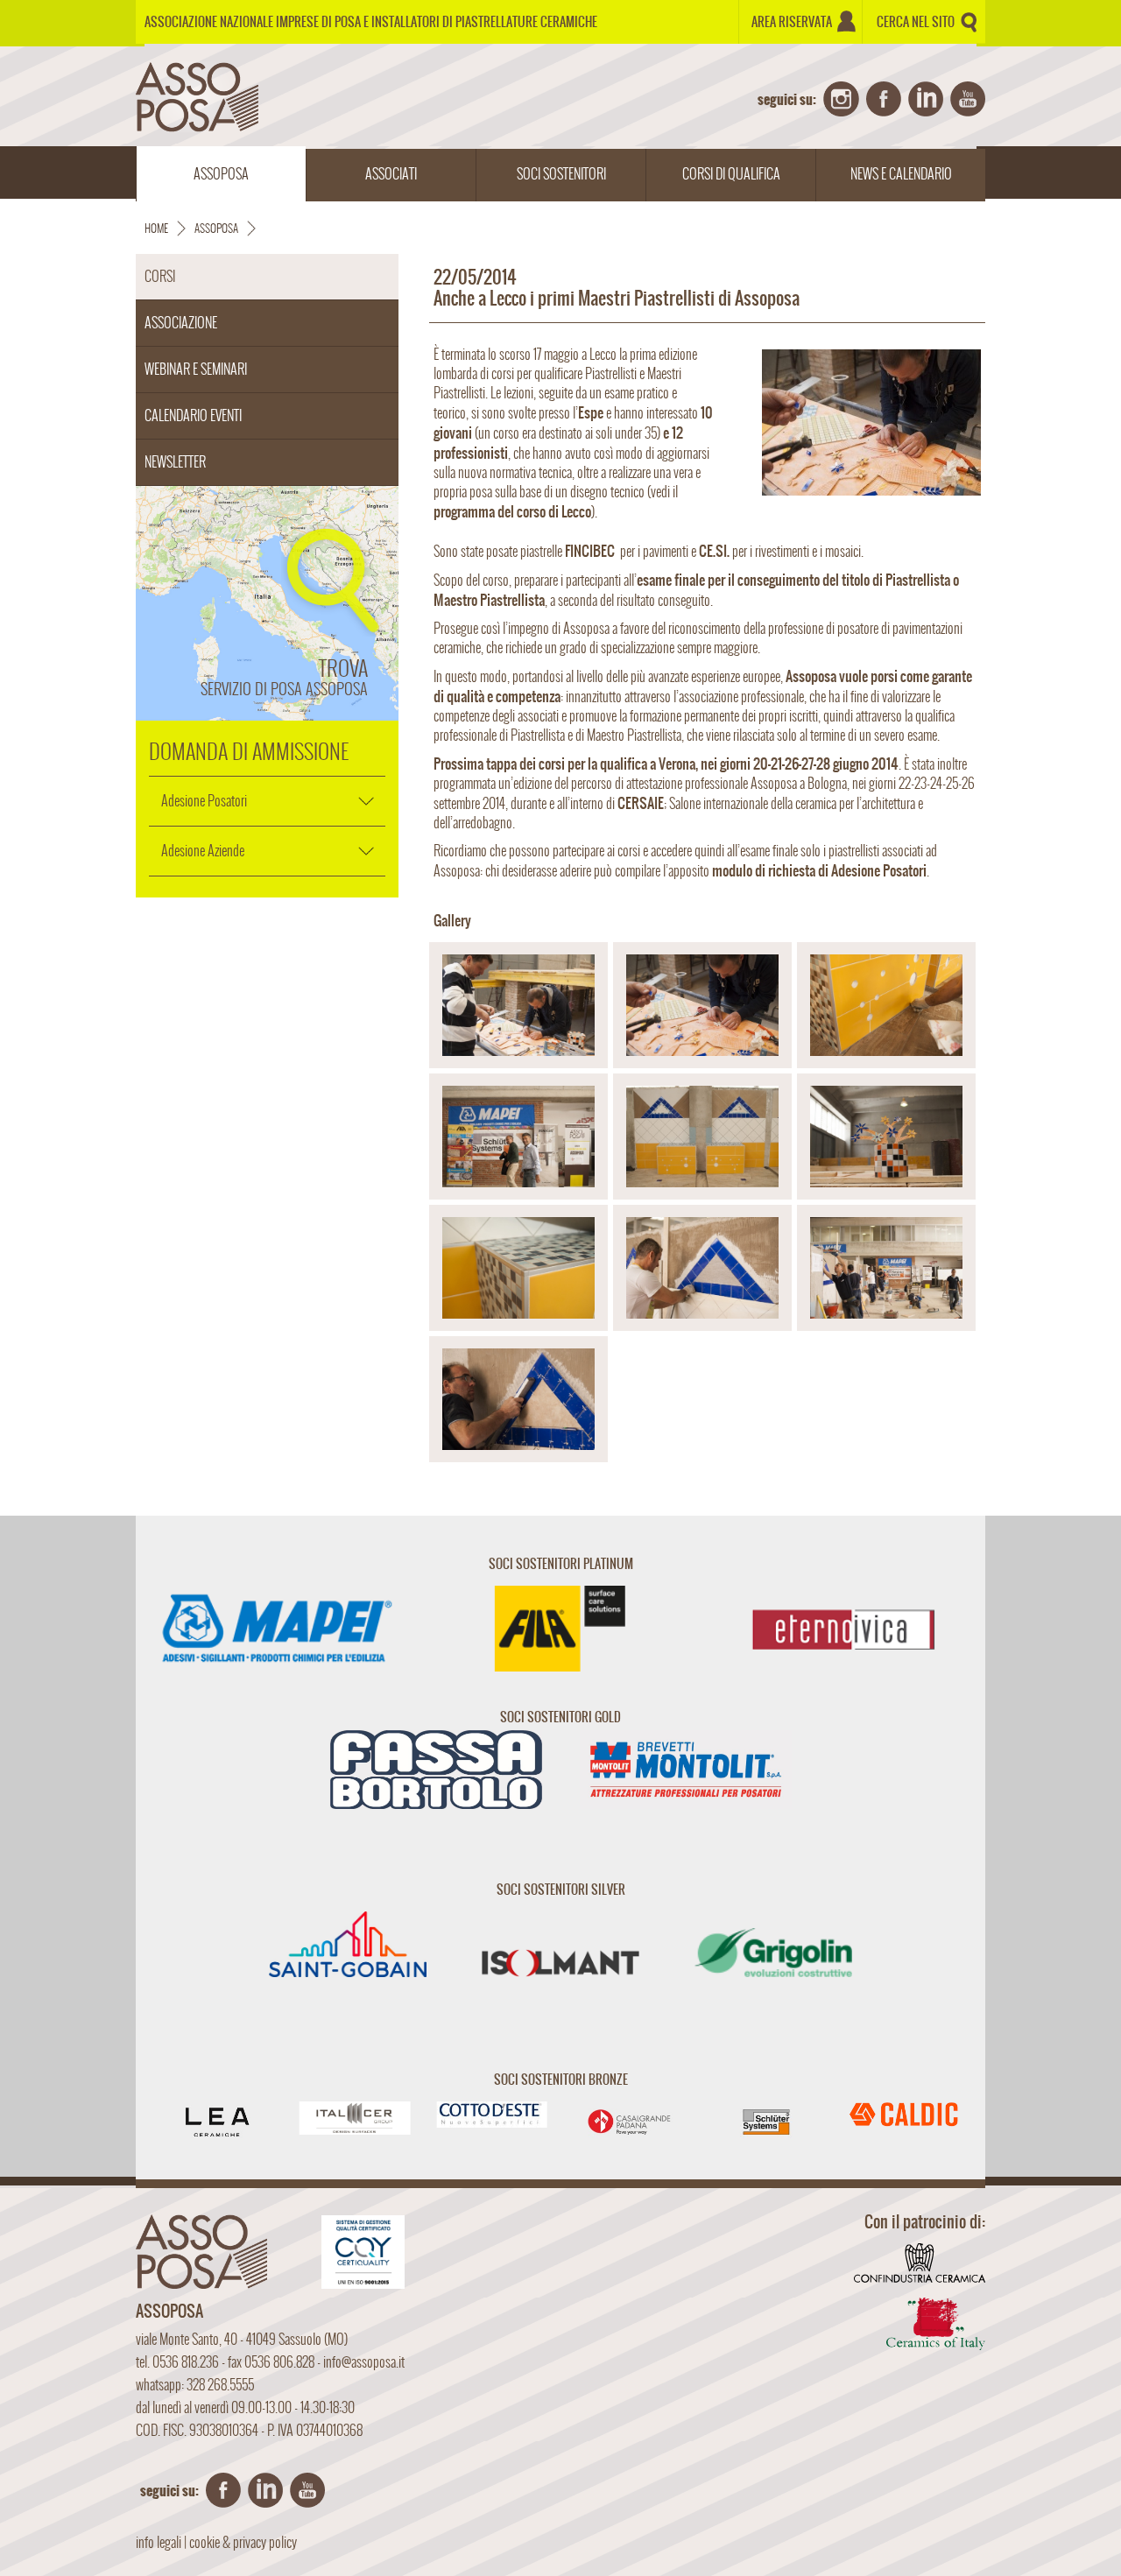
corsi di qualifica (731, 174)
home (156, 229)
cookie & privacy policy (243, 2542)
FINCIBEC (591, 551)
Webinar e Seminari (196, 369)
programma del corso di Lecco (512, 511)
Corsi (160, 276)
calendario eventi (193, 415)
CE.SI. (714, 551)
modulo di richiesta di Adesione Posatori (819, 870)
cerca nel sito (916, 22)
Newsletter (175, 462)
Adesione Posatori (204, 801)
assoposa (221, 174)
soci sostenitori (561, 174)
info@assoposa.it (364, 2362)
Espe (591, 412)
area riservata (792, 22)
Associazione (181, 323)
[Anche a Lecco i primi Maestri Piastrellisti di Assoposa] (518, 1005)
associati (391, 174)
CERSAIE (641, 803)
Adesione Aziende (203, 851)
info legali (159, 2542)
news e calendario (901, 174)
